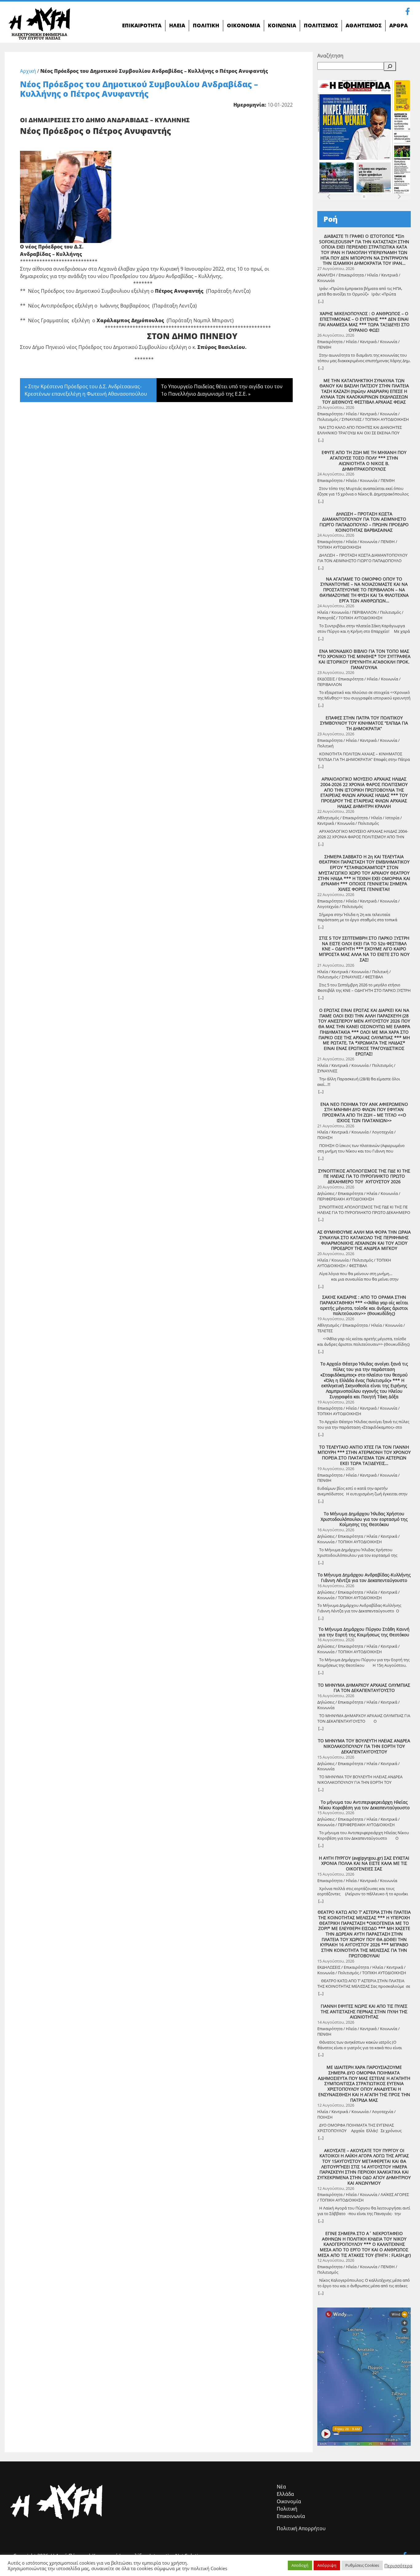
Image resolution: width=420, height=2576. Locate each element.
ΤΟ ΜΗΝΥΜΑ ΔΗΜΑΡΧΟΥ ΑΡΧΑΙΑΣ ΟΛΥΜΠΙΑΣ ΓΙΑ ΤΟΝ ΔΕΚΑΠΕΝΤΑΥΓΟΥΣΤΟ (364, 1688)
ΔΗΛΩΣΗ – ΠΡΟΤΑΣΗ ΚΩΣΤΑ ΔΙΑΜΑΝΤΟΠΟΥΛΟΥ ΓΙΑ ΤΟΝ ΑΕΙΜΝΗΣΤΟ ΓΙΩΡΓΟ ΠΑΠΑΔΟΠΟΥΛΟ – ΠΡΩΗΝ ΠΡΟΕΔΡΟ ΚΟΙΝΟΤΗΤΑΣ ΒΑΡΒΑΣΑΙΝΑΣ (364, 522)
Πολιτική (287, 2509)
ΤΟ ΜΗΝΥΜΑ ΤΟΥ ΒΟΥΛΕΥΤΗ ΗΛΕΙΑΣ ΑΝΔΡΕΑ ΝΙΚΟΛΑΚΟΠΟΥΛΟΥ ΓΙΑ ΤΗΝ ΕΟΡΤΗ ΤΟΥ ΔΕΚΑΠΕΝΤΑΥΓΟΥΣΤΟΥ (364, 1746)
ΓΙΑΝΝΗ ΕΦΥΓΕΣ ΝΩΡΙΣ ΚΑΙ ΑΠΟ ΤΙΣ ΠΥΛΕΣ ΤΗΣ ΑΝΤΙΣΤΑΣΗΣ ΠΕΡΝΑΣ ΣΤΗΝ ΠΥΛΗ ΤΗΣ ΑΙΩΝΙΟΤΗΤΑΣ (364, 2012)
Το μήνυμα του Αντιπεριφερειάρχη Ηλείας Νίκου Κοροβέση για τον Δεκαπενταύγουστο (364, 1805)
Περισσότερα (398, 2566)
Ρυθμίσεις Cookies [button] (362, 2565)
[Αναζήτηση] (390, 66)
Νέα (281, 2487)
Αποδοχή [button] (300, 2565)
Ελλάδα (285, 2494)
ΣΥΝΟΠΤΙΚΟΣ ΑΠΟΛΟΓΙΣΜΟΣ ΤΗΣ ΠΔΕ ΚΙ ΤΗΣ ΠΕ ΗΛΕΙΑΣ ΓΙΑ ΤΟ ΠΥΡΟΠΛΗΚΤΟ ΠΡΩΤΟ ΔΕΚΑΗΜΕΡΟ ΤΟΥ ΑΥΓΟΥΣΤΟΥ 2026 (364, 1176)
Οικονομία (289, 2501)
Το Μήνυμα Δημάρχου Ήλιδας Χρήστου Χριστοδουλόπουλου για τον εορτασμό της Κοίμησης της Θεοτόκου (364, 1519)
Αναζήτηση (330, 56)
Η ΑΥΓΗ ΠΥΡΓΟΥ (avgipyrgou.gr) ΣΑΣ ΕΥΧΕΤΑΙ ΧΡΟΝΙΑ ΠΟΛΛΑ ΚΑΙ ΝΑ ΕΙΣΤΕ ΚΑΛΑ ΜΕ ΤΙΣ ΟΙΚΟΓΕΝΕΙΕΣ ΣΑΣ (364, 1863)
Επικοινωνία (291, 2516)
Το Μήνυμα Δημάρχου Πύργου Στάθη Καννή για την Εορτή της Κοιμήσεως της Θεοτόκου (364, 1632)
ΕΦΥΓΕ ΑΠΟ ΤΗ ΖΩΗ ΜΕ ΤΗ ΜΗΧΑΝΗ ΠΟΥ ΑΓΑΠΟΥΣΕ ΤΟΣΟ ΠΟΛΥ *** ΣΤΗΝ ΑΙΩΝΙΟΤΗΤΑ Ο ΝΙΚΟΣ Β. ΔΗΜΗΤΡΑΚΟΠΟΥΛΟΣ (364, 461)
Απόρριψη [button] (327, 2565)
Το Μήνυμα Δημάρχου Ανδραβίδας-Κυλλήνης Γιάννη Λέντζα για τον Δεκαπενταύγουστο (364, 1578)
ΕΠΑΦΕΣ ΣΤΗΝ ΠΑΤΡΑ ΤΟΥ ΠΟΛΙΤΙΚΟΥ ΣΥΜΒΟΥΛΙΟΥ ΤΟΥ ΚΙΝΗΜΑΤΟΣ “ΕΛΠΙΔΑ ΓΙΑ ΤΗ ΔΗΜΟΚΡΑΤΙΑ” (364, 723)
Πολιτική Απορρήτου (301, 2528)
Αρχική (28, 71)
